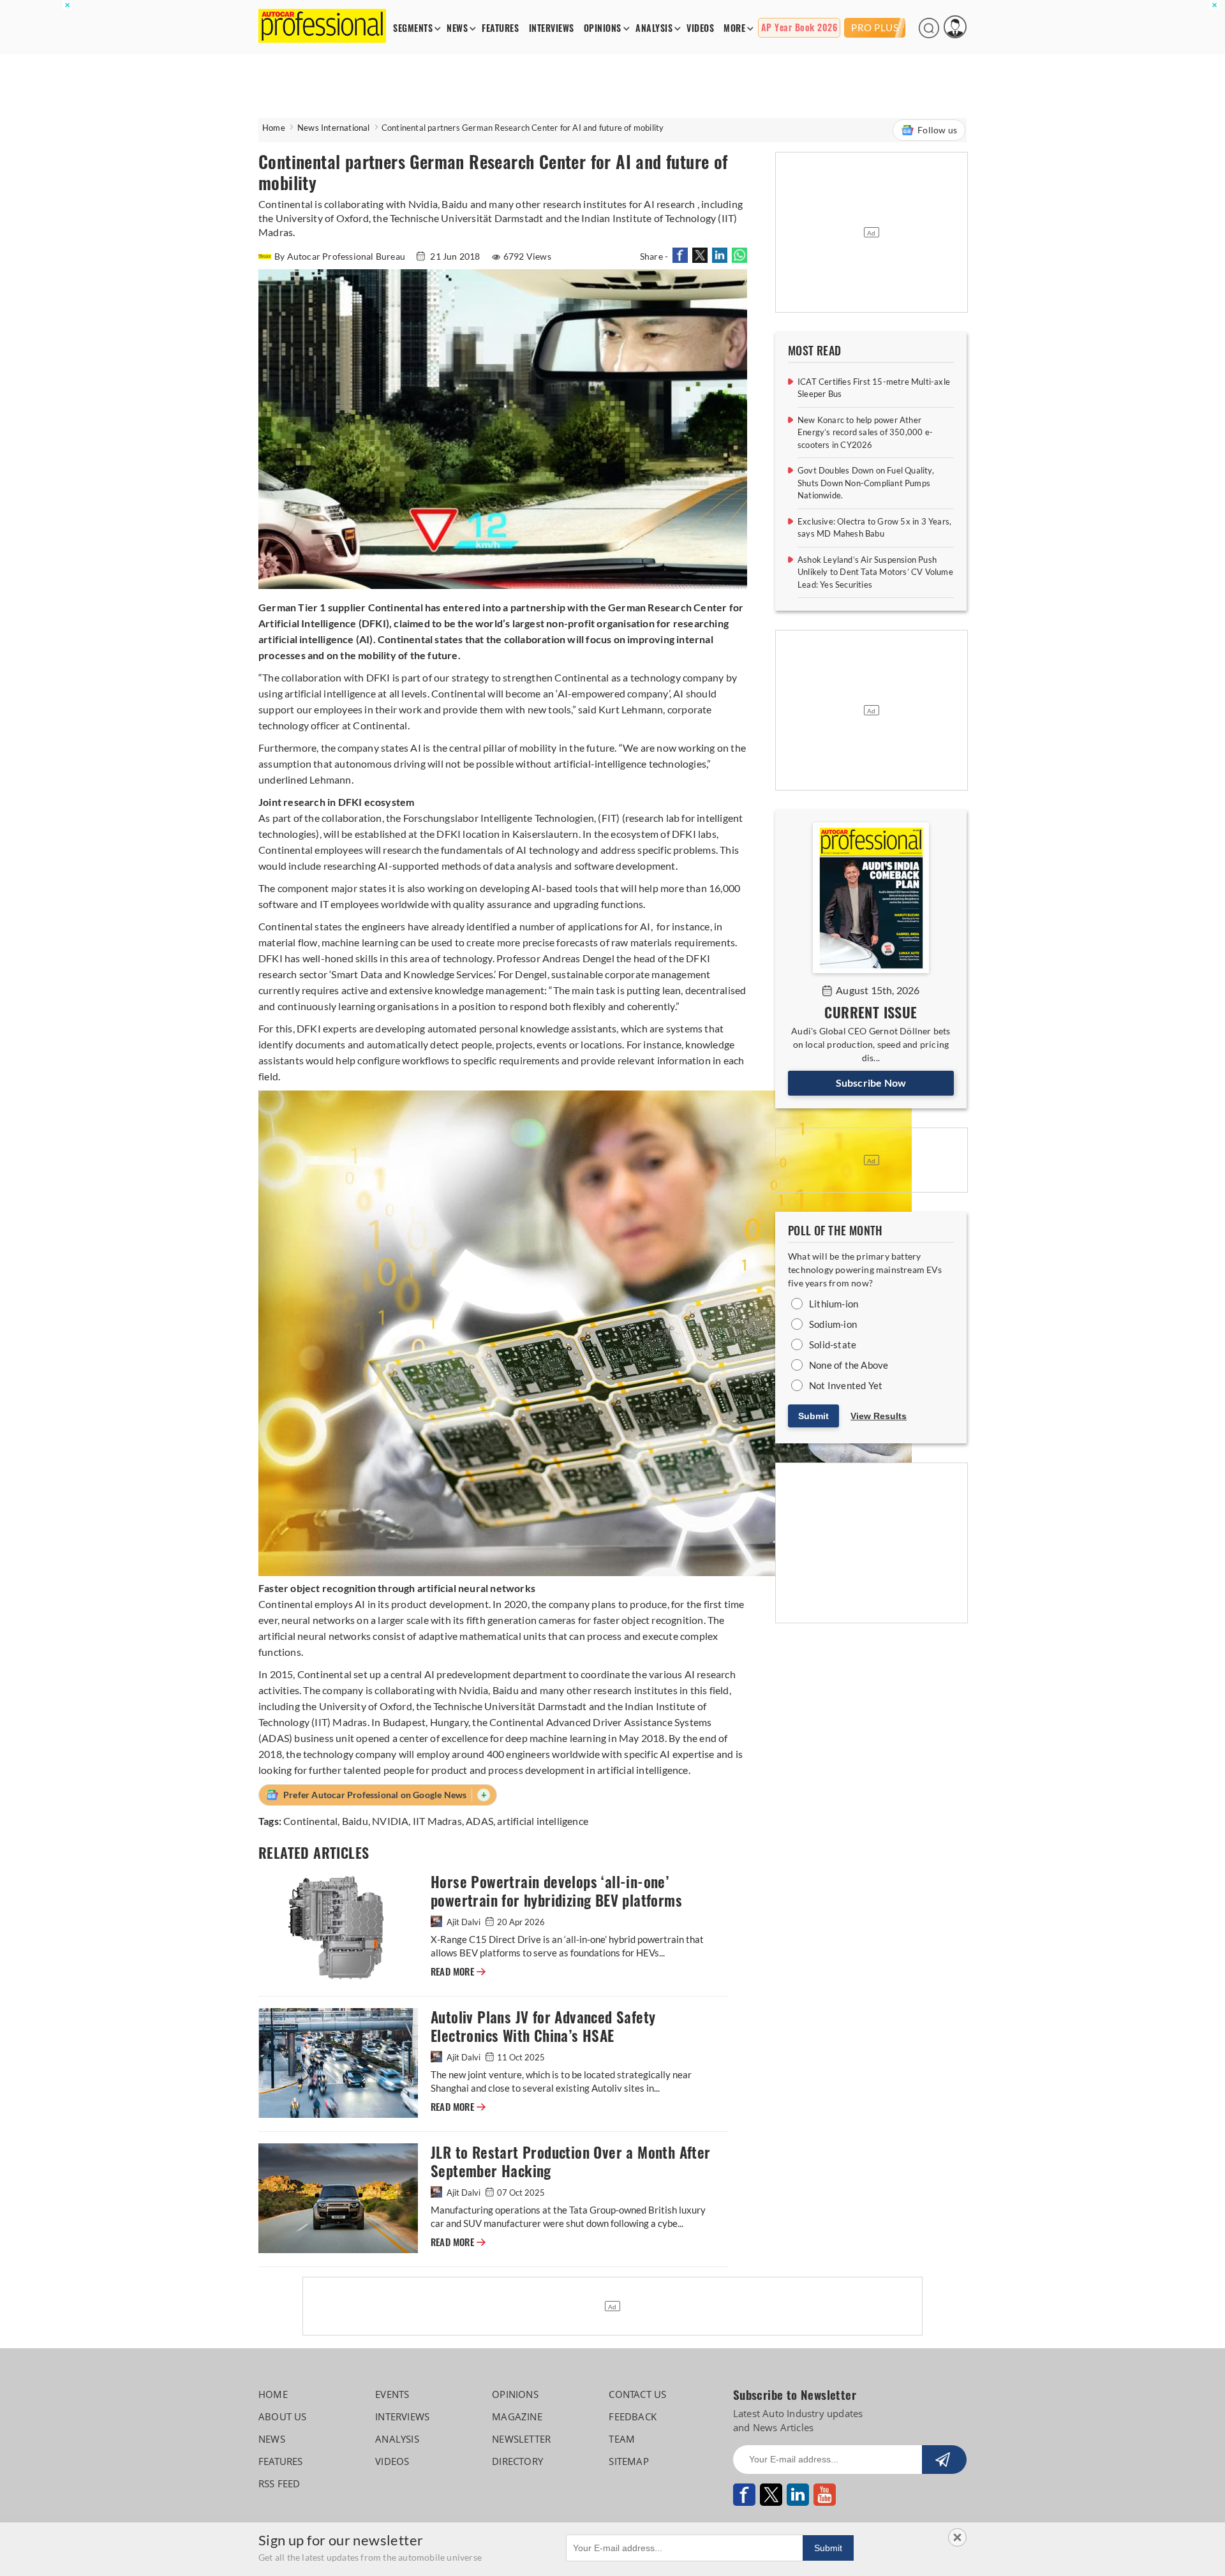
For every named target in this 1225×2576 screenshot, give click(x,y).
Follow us (937, 130)
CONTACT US (637, 2394)
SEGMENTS (413, 28)
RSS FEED (279, 2483)
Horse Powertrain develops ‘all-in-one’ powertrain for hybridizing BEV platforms (556, 1891)
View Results (879, 1416)
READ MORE (458, 1972)
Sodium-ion (833, 1324)
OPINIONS (603, 28)
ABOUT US (283, 2416)
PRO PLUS (875, 27)
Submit (813, 1416)
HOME (273, 2394)
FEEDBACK (633, 2416)
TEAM (622, 2439)
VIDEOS (700, 28)
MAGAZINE (517, 2416)
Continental (310, 1821)
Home (274, 128)
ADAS (479, 1821)
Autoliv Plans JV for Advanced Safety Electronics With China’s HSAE (543, 2027)
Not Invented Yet (846, 1385)
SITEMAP (628, 2461)
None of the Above (849, 1365)
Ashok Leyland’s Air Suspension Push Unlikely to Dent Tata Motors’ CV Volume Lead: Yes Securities (875, 572)
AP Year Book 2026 (799, 28)
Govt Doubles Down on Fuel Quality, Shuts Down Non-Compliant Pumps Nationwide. (866, 483)
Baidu (355, 1821)
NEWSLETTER (521, 2439)
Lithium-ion (834, 1304)
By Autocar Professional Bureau (341, 256)
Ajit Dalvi (464, 1922)
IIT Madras (437, 1821)
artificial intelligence (543, 1821)
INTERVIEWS (552, 28)
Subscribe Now (871, 1083)
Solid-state (833, 1344)
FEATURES (500, 28)
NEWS (457, 28)
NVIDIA (390, 1821)
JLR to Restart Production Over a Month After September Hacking (571, 2162)
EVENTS (392, 2394)
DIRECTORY (517, 2461)
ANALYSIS (654, 28)
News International (334, 128)
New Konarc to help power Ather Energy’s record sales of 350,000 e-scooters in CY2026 (865, 432)
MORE (734, 28)
